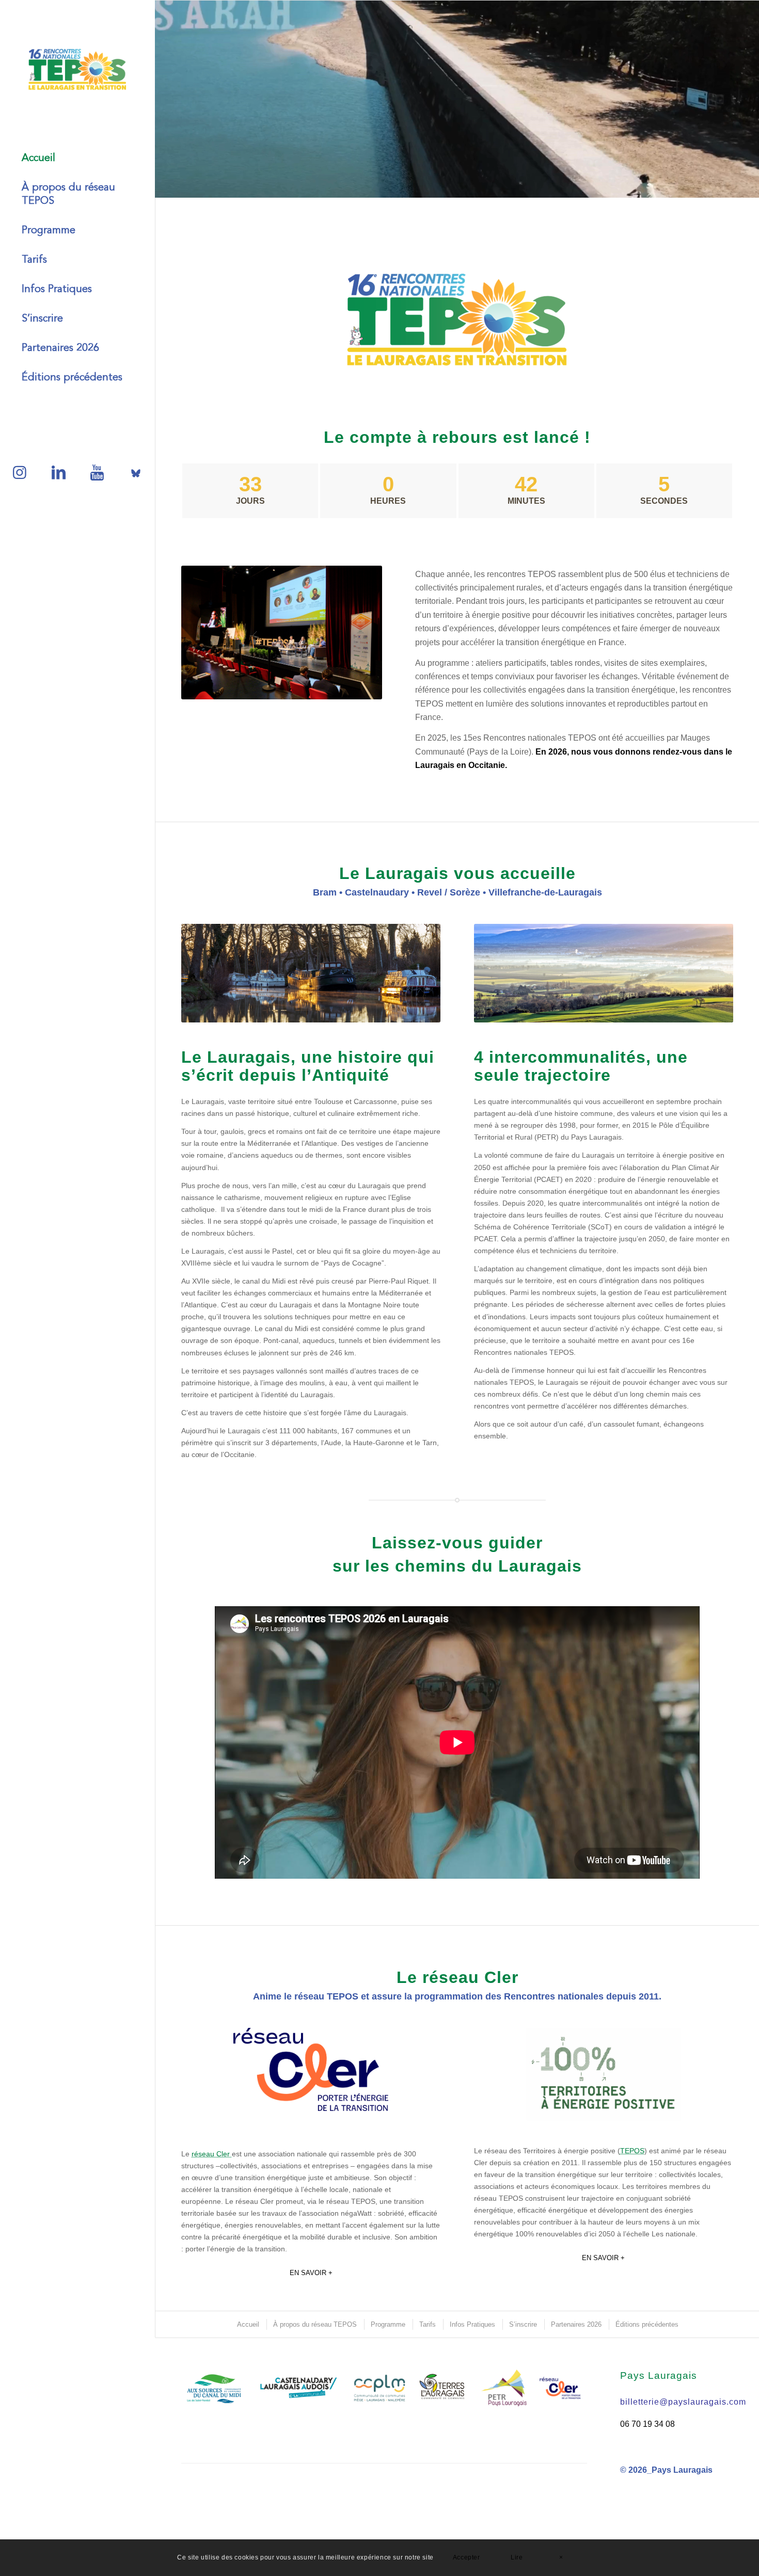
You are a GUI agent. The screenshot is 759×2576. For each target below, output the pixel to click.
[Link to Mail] (136, 468)
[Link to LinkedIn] (58, 468)
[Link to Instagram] (19, 468)
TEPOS (632, 2151)
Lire (517, 2557)
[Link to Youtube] (97, 468)
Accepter (467, 2557)
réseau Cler (212, 2154)
